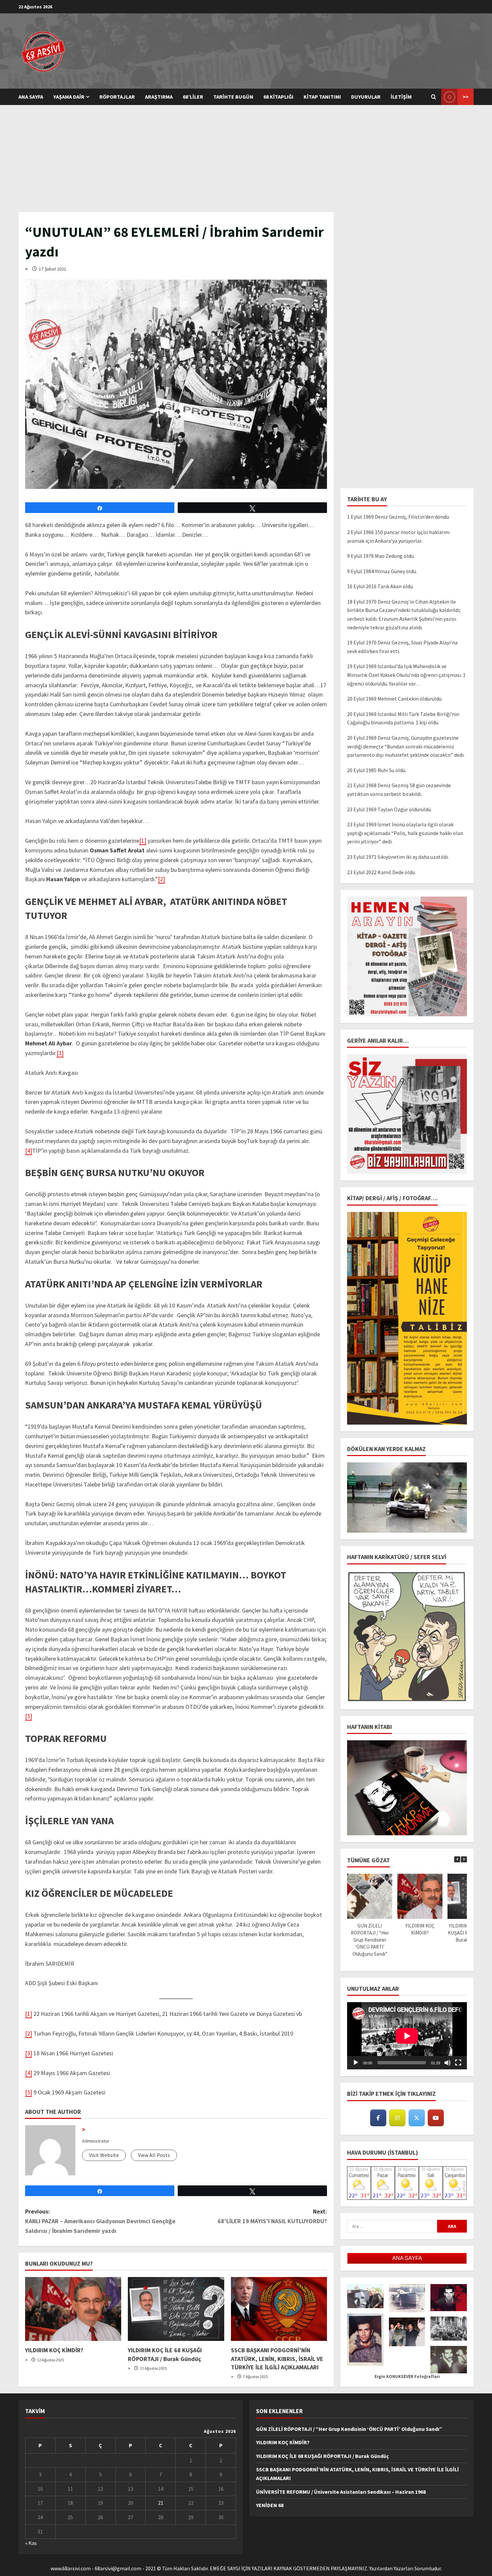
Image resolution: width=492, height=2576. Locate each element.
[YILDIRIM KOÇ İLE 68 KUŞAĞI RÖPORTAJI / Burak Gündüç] (176, 2309)
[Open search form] (434, 97)
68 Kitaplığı (278, 97)
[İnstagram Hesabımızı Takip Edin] (397, 2118)
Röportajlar (117, 97)
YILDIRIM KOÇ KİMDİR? (54, 2350)
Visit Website (104, 2155)
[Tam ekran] (458, 2063)
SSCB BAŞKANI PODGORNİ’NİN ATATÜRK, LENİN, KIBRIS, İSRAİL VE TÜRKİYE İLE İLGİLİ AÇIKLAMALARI (277, 2358)
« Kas (31, 2543)
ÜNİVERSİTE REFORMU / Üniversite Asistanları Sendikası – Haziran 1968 (341, 2492)
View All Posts (154, 2155)
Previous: (100, 2221)
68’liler (193, 97)
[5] (29, 1716)
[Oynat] (356, 2063)
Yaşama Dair (69, 97)
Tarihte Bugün (233, 97)
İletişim (401, 97)
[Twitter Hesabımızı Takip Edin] (417, 2118)
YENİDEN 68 (270, 2505)
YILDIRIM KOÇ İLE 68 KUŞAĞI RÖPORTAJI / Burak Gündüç (322, 2456)
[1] (143, 841)
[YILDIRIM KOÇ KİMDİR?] (73, 2309)
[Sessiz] (447, 2063)
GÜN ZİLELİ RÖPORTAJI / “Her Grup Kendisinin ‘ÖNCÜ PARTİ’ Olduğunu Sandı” (370, 1940)
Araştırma (159, 97)
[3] (60, 1053)
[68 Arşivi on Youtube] (436, 2118)
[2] (161, 879)
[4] (29, 1151)
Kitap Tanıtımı (322, 97)
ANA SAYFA (31, 97)
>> (466, 97)
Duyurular (366, 97)
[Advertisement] (246, 155)
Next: (272, 2216)
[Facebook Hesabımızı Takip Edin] (378, 2118)
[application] (407, 2036)
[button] (464, 1859)
